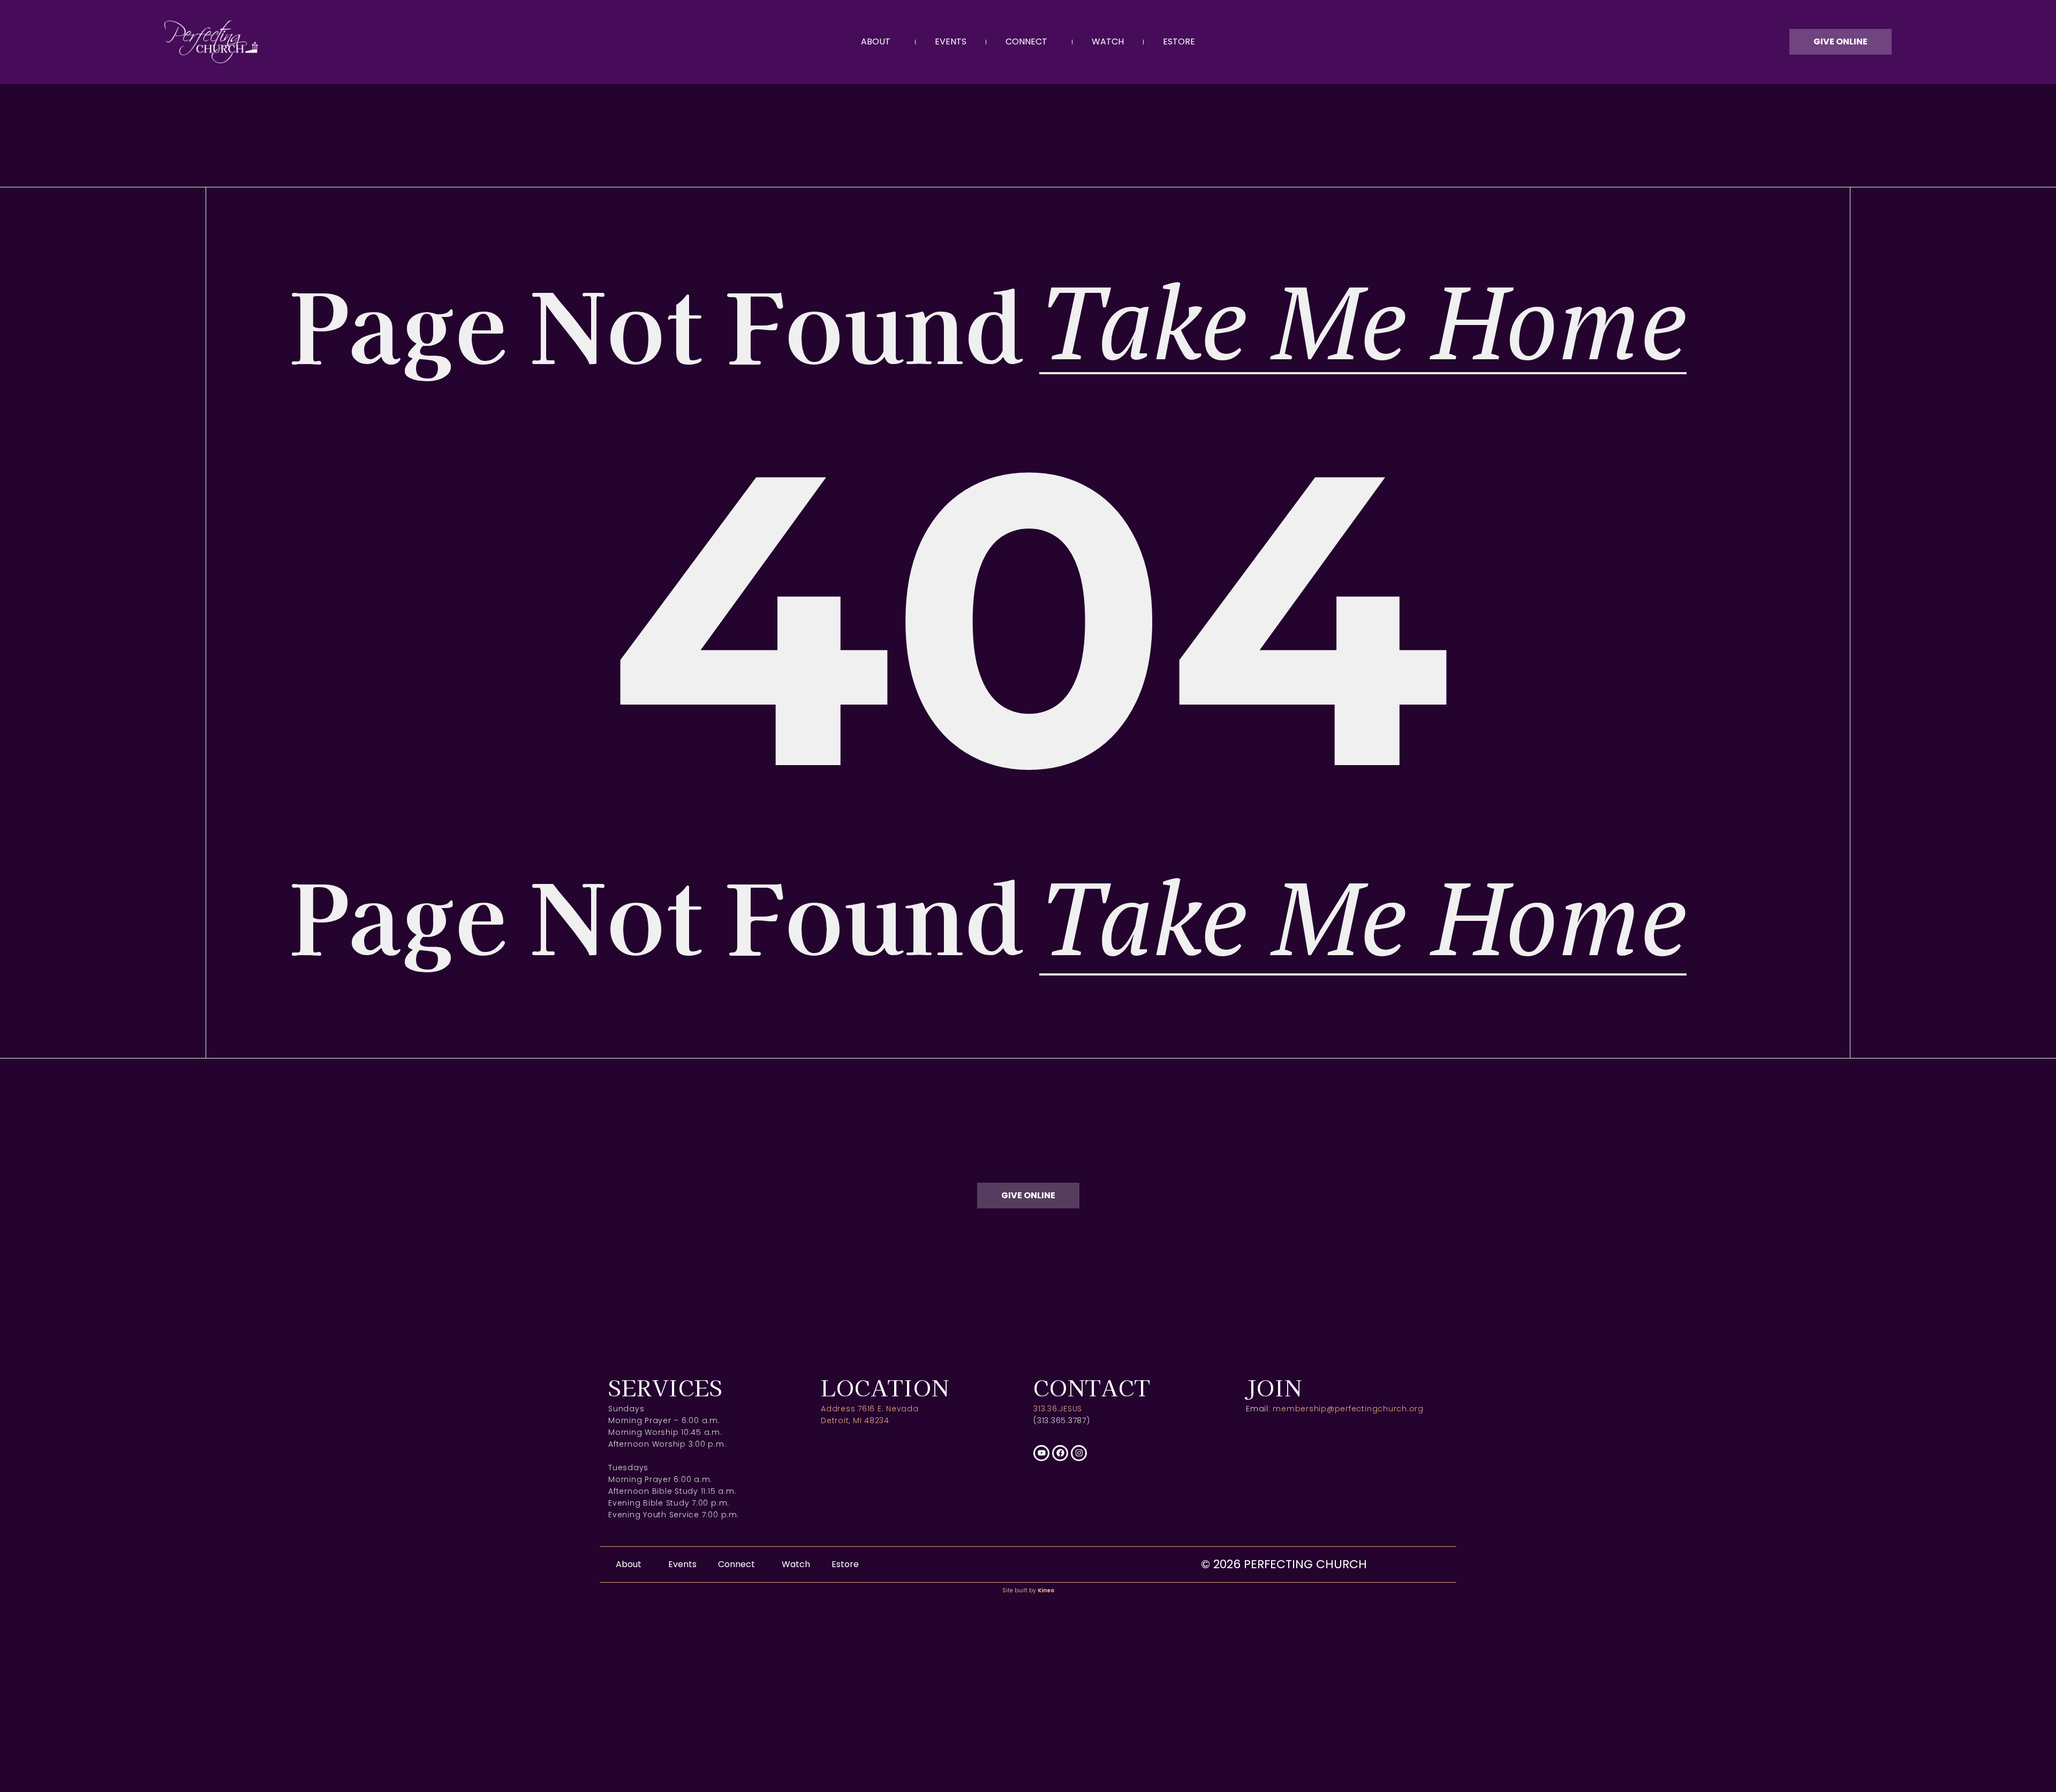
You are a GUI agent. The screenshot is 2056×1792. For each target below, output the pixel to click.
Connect (1026, 41)
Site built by (1028, 1590)
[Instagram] (1079, 1453)
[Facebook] (1060, 1453)
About (876, 41)
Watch (1108, 41)
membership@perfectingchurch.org (1348, 1409)
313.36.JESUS (1058, 1409)
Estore (1179, 41)
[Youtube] (1041, 1453)
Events (951, 41)
